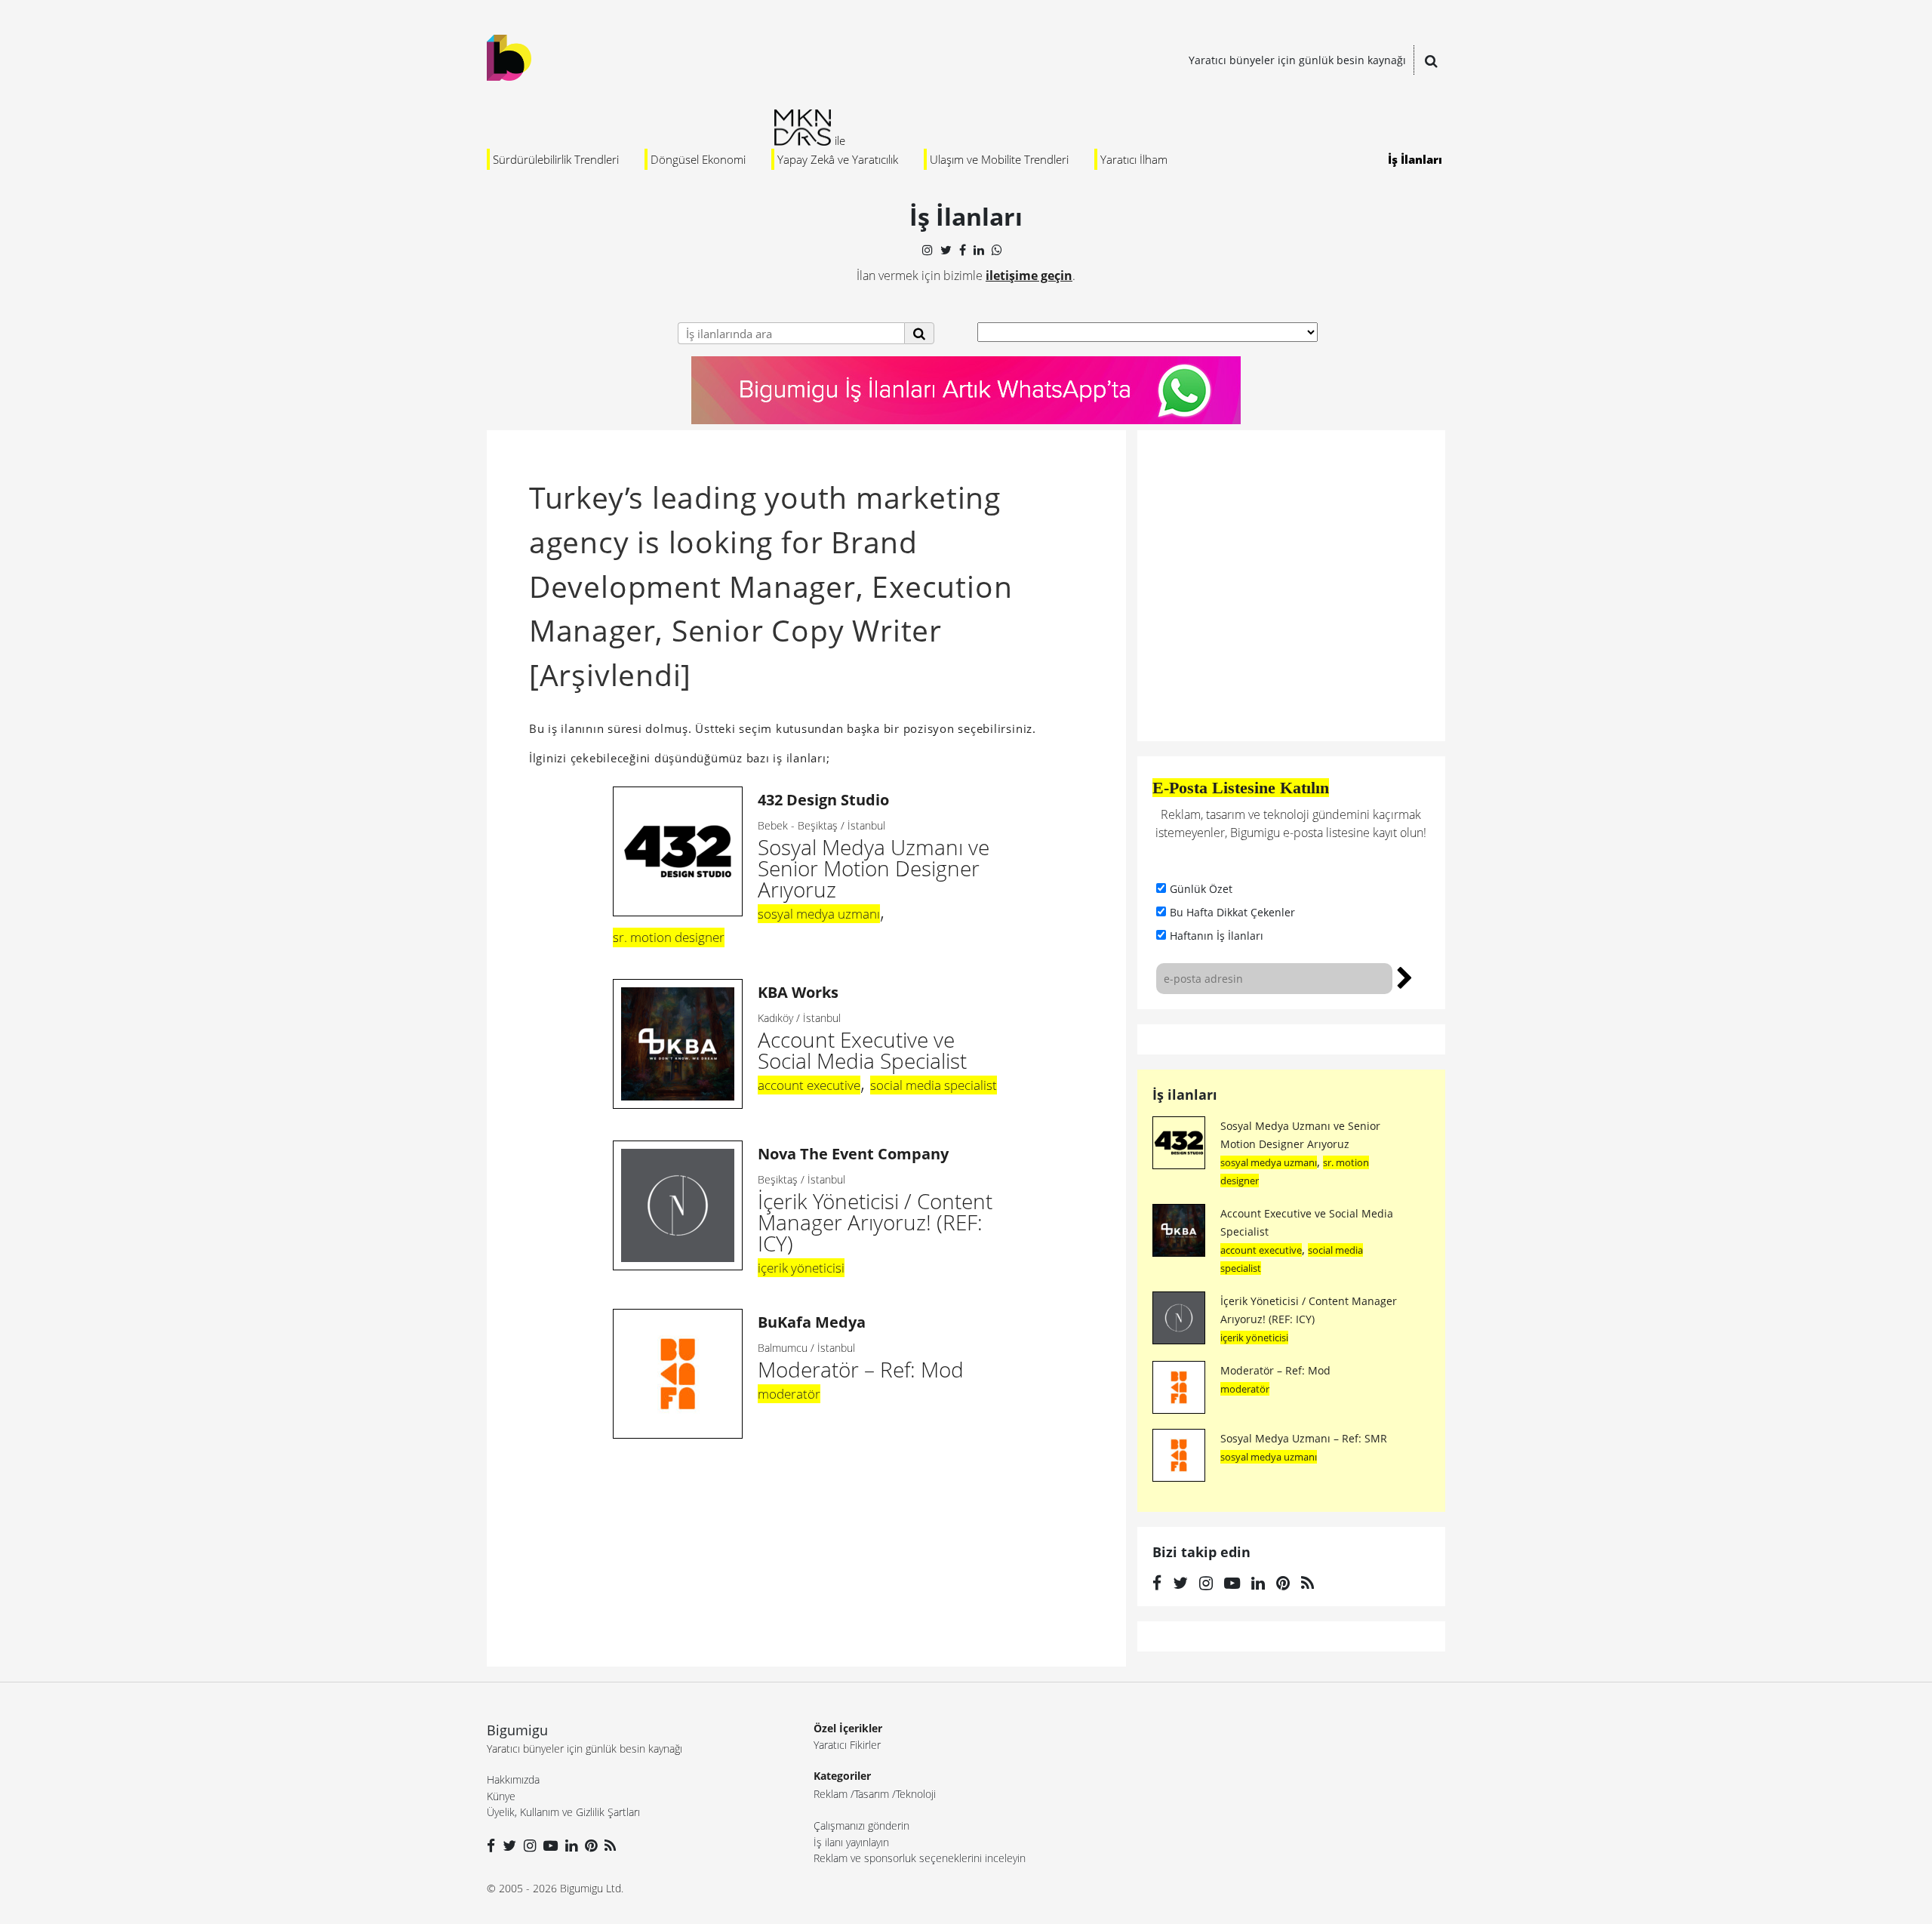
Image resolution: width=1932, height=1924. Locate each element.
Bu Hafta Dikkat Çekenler (1232, 912)
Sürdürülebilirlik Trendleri (556, 159)
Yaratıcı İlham (1134, 159)
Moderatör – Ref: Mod (1275, 1370)
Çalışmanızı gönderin (861, 1825)
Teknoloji (916, 1794)
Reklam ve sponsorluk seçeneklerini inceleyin (920, 1858)
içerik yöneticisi (801, 1268)
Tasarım (872, 1794)
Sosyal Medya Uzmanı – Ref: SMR (1304, 1438)
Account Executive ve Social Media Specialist (862, 1028)
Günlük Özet (1201, 889)
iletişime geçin (1029, 276)
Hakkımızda (513, 1779)
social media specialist (934, 1085)
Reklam (831, 1794)
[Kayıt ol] (1405, 976)
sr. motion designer (669, 937)
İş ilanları (1185, 1094)
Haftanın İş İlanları (1217, 936)
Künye (501, 1796)
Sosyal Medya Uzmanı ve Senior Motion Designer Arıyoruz (874, 847)
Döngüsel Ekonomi (698, 159)
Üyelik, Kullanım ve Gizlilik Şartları (563, 1812)
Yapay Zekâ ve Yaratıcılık (838, 159)
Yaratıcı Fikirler (847, 1745)
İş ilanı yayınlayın (851, 1842)
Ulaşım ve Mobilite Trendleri (999, 159)
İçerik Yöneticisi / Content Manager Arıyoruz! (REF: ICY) (875, 1201)
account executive (809, 1085)
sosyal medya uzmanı (819, 914)
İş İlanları (1415, 159)
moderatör (789, 1394)
